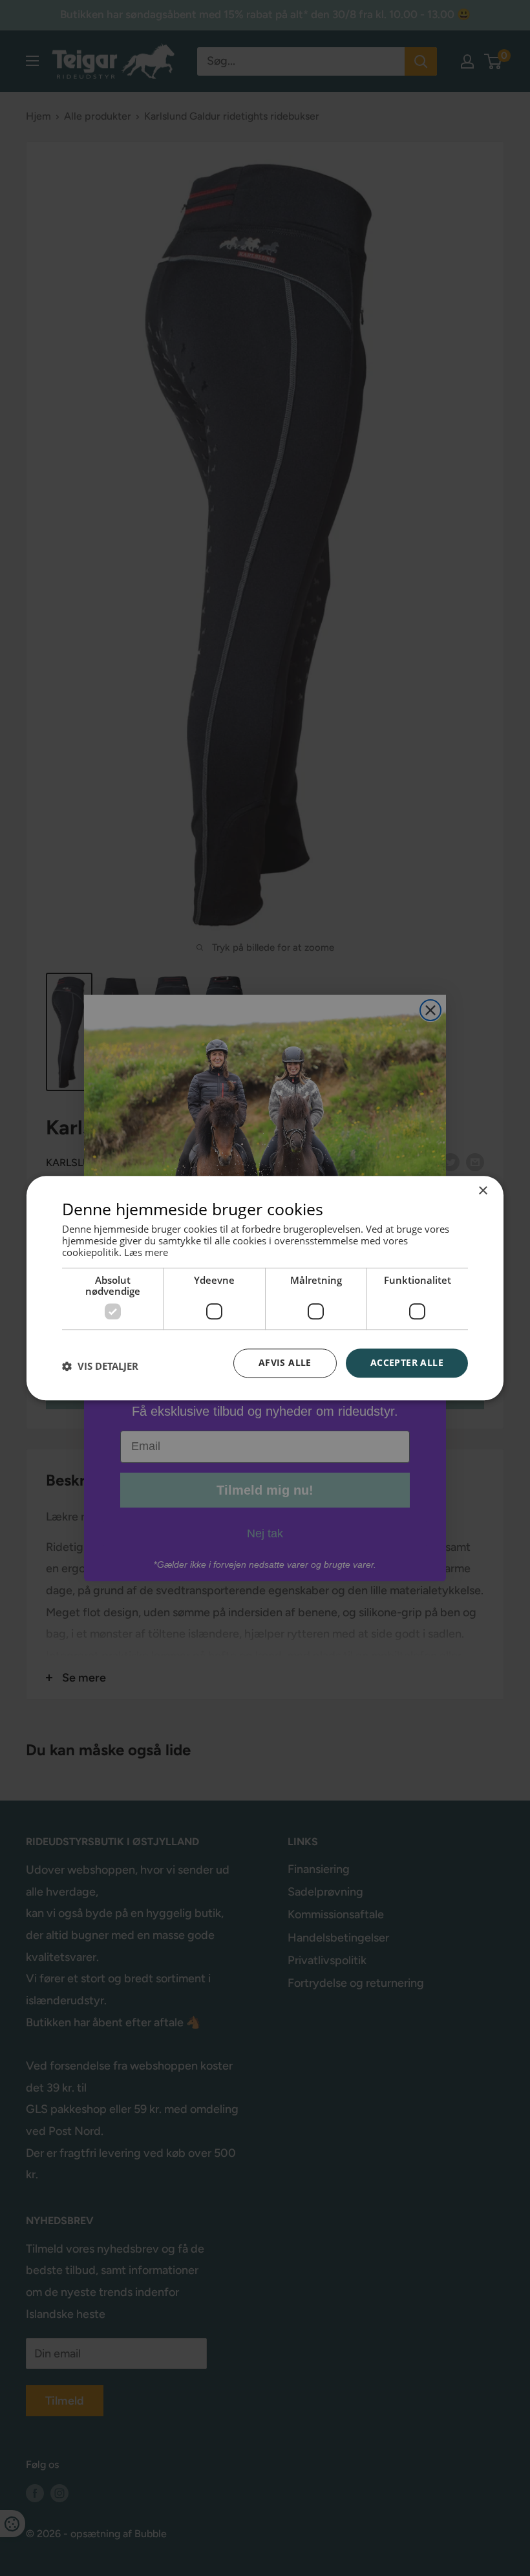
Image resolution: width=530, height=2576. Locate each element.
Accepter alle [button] (407, 1362)
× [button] (482, 1191)
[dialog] (265, 1288)
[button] (100, 1367)
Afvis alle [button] (285, 1362)
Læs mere (146, 1252)
